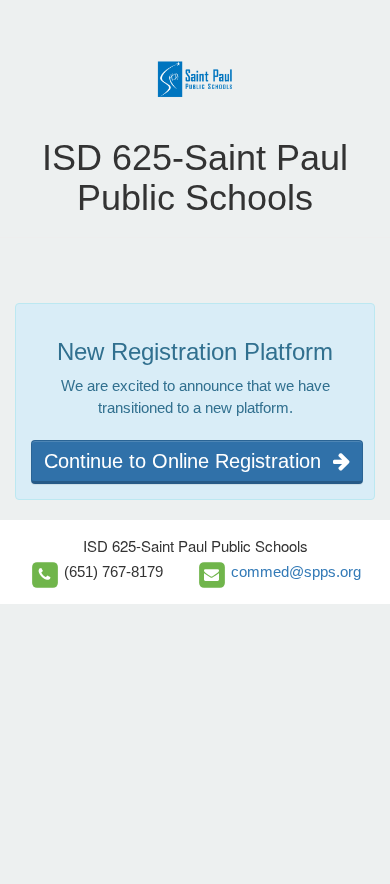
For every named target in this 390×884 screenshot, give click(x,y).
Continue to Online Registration (188, 461)
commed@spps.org (296, 571)
